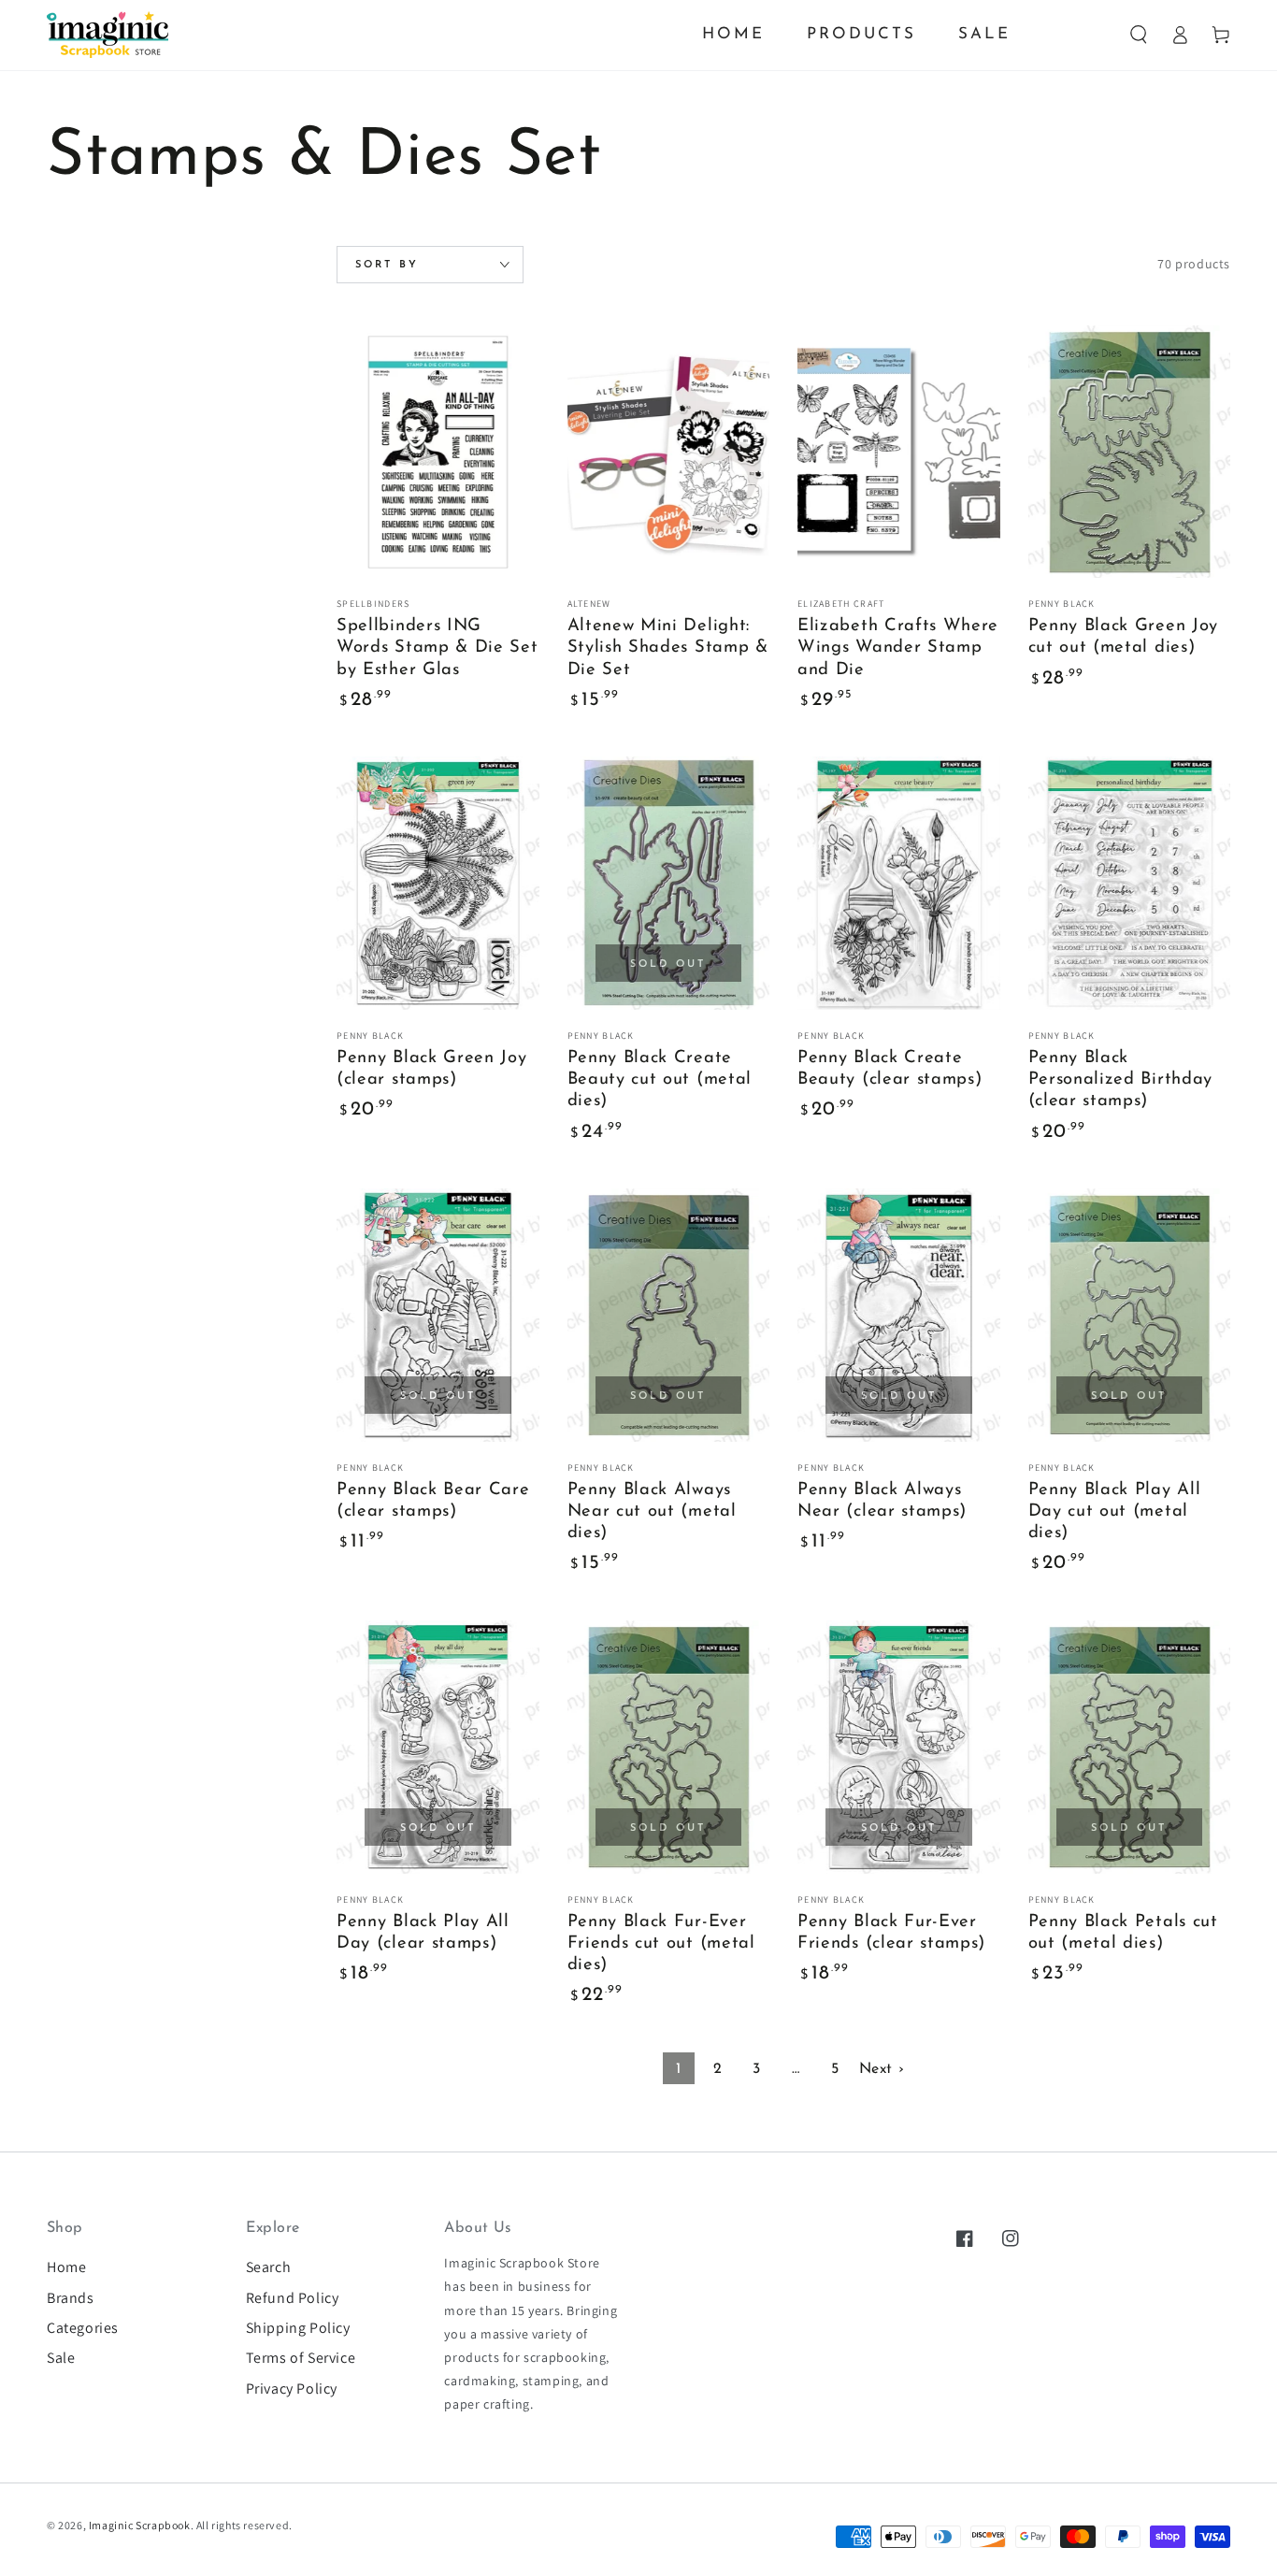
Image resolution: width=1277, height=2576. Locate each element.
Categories (83, 2328)
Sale (61, 2358)
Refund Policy (293, 2298)
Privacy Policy (292, 2389)
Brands (71, 2298)
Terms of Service (301, 2358)
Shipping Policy (298, 2328)
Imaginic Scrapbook (140, 2525)
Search (269, 2267)
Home (66, 2267)
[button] (1139, 35)
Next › (882, 2069)
